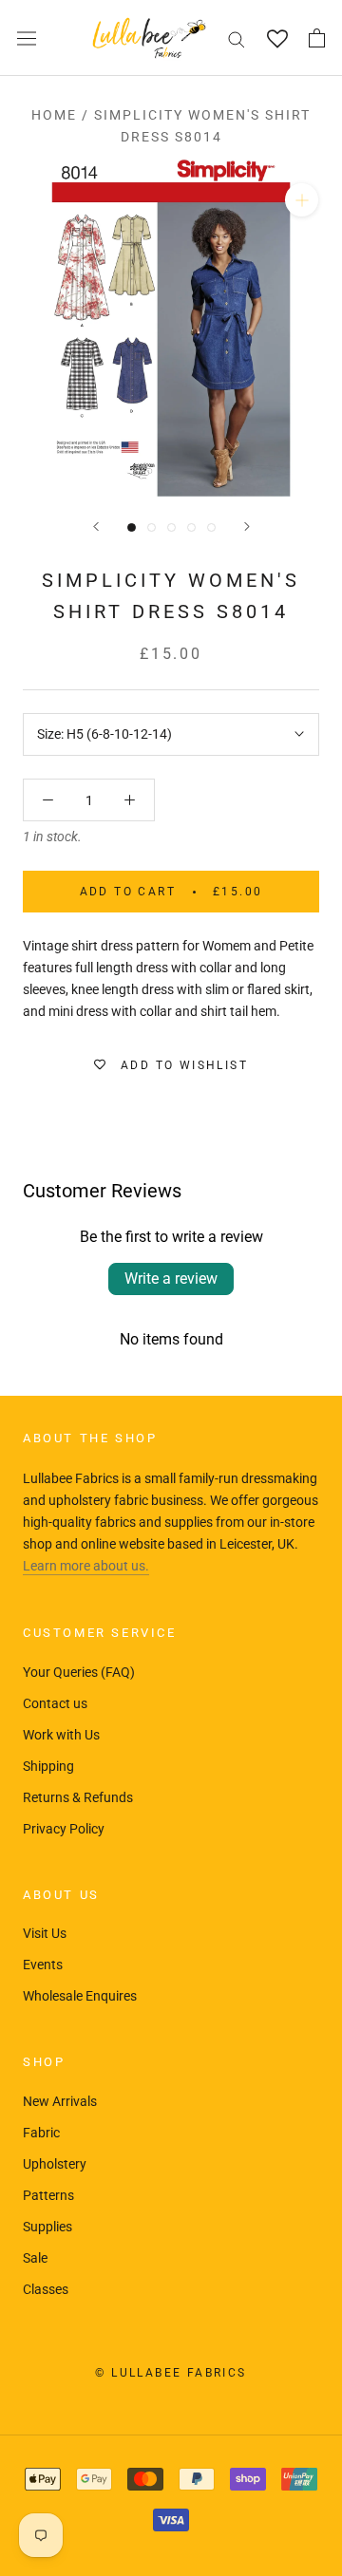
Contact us (55, 1703)
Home (54, 115)
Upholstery (55, 2164)
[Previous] (96, 526)
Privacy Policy (64, 1829)
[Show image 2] (152, 527)
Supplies (47, 2227)
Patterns (48, 2195)
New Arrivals (60, 2101)
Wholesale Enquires (80, 1996)
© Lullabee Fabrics (171, 2373)
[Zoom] (302, 200)
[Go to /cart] (317, 38)
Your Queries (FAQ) (79, 1672)
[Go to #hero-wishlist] (277, 38)
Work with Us (61, 1735)
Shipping (48, 1766)
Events (43, 1965)
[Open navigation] (27, 38)
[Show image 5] (211, 527)
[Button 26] (130, 800)
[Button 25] (48, 800)
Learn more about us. (86, 1566)
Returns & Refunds (78, 1797)
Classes (46, 2289)
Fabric (41, 2133)
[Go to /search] (237, 38)
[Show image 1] (132, 527)
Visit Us (45, 1933)
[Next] (247, 526)
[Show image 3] (171, 527)
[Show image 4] (191, 527)
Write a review (171, 1279)
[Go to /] (149, 38)
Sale (35, 2258)
